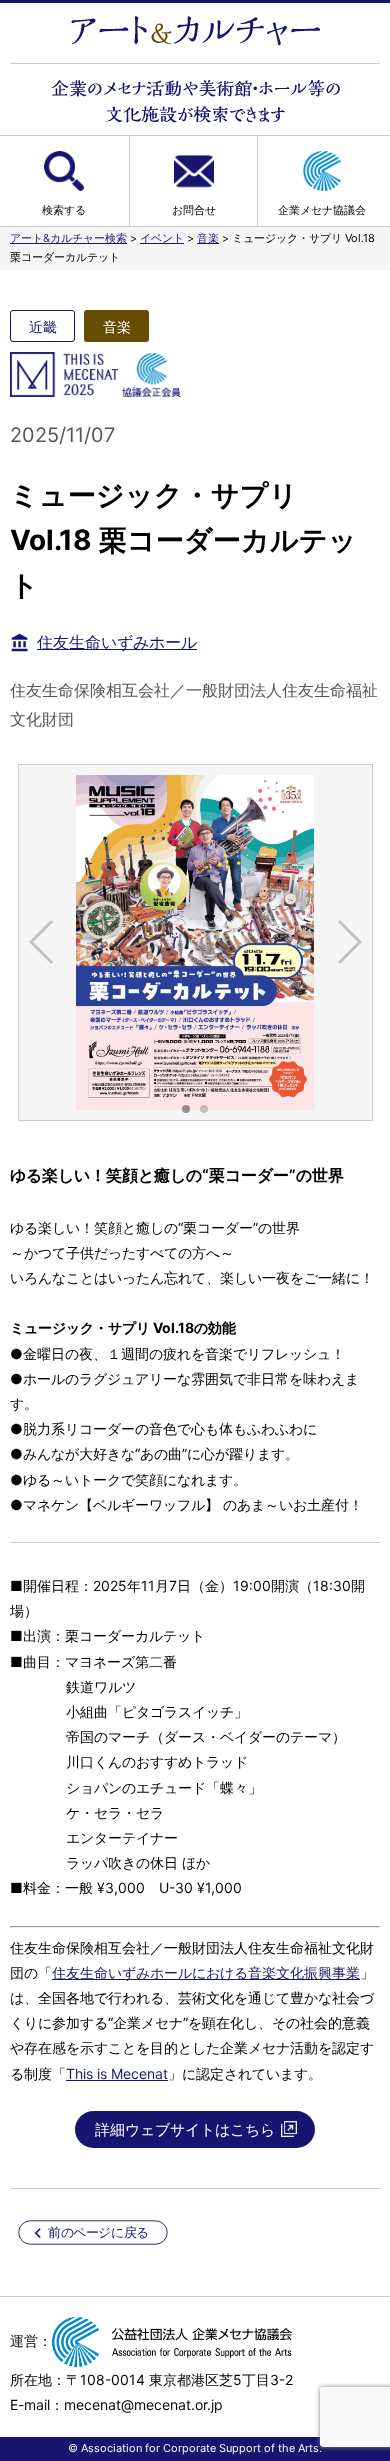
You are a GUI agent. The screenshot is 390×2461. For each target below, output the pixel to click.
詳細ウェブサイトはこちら (185, 2129)
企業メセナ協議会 (322, 210)
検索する (64, 210)
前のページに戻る (98, 2232)
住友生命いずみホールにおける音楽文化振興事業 (206, 1972)
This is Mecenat (117, 2073)
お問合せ (194, 210)
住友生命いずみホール (117, 642)
